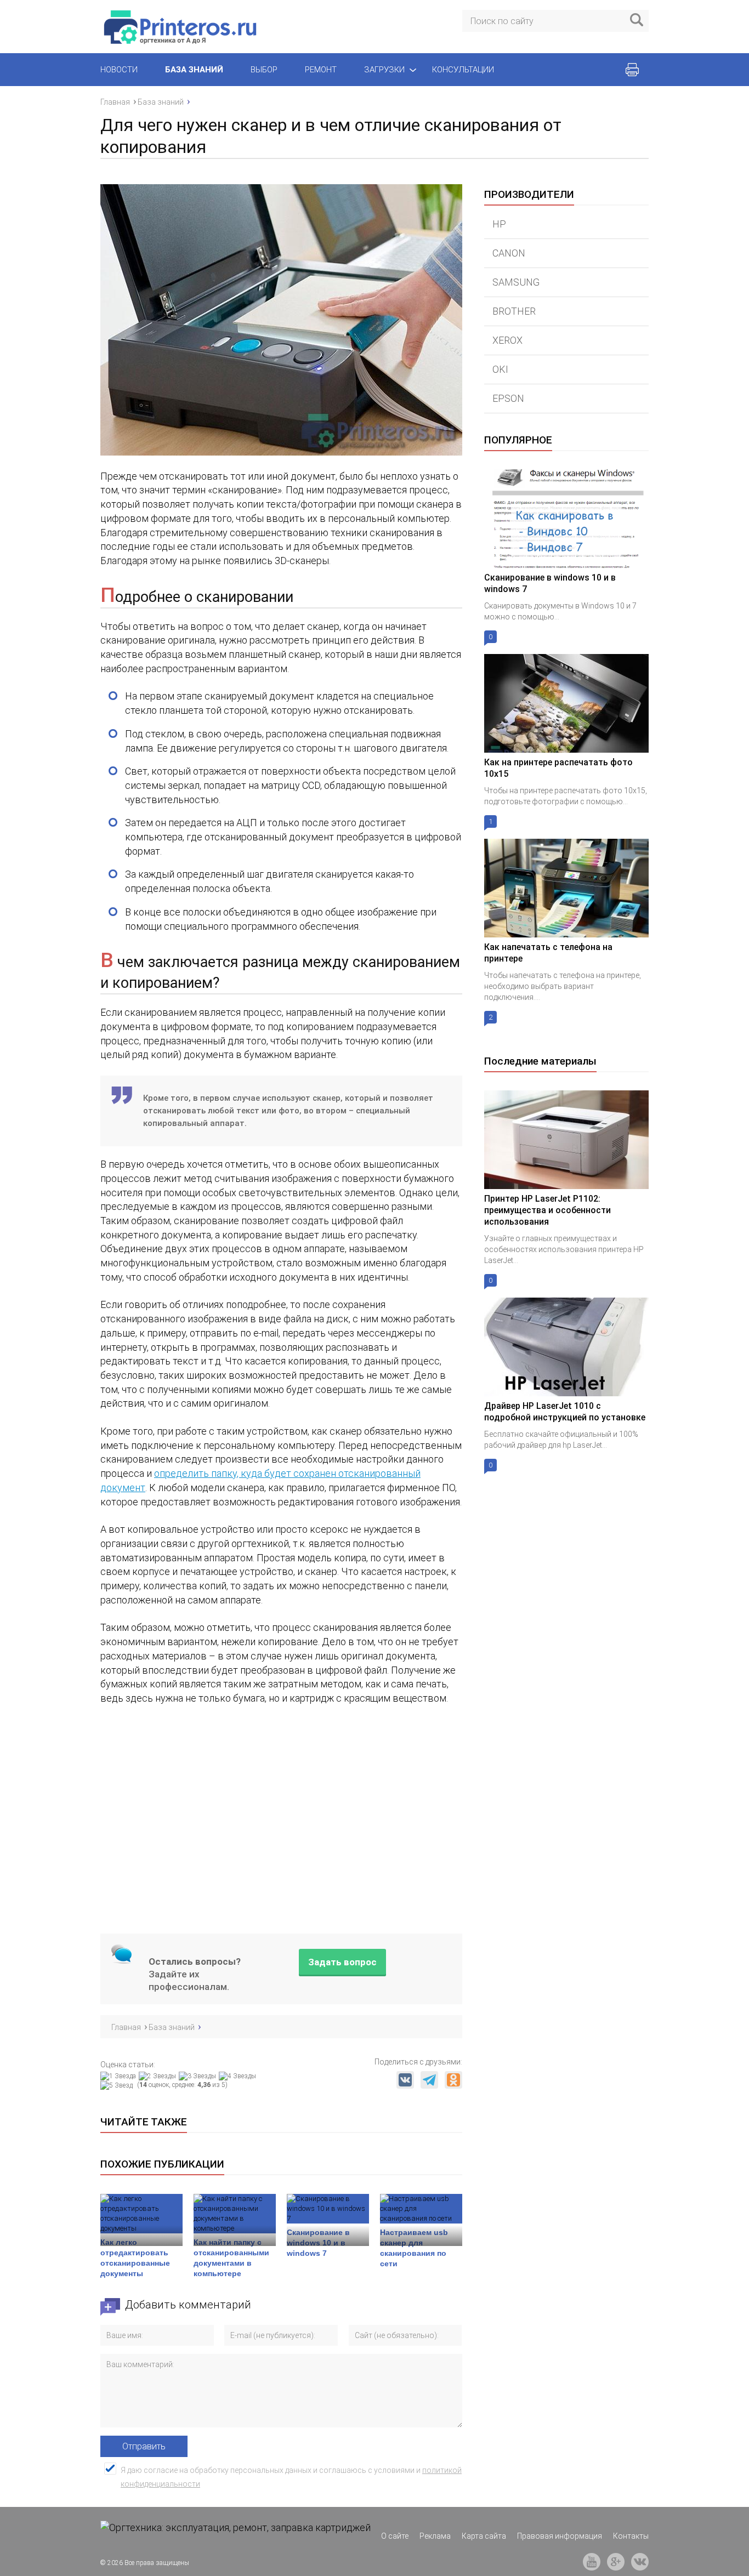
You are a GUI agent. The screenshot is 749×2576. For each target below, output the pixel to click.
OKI (500, 369)
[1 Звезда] (120, 2076)
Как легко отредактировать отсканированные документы (135, 2258)
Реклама (435, 2536)
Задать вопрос (342, 1961)
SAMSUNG (516, 282)
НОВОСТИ (119, 70)
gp (616, 2562)
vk (640, 2562)
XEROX (507, 340)
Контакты (631, 2536)
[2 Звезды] (159, 2076)
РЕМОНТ (321, 70)
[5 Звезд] (118, 2085)
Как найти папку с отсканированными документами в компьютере (231, 2258)
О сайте (395, 2536)
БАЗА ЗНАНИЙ (194, 70)
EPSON (508, 398)
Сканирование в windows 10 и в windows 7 (318, 2243)
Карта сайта (484, 2536)
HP (499, 224)
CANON (509, 253)
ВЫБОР (264, 70)
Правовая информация (560, 2536)
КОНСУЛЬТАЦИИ (463, 70)
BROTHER (514, 311)
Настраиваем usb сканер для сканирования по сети (414, 2248)
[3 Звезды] (199, 2076)
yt (592, 2562)
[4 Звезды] (239, 2076)
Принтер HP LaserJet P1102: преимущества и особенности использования (547, 1210)
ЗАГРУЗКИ (384, 70)
